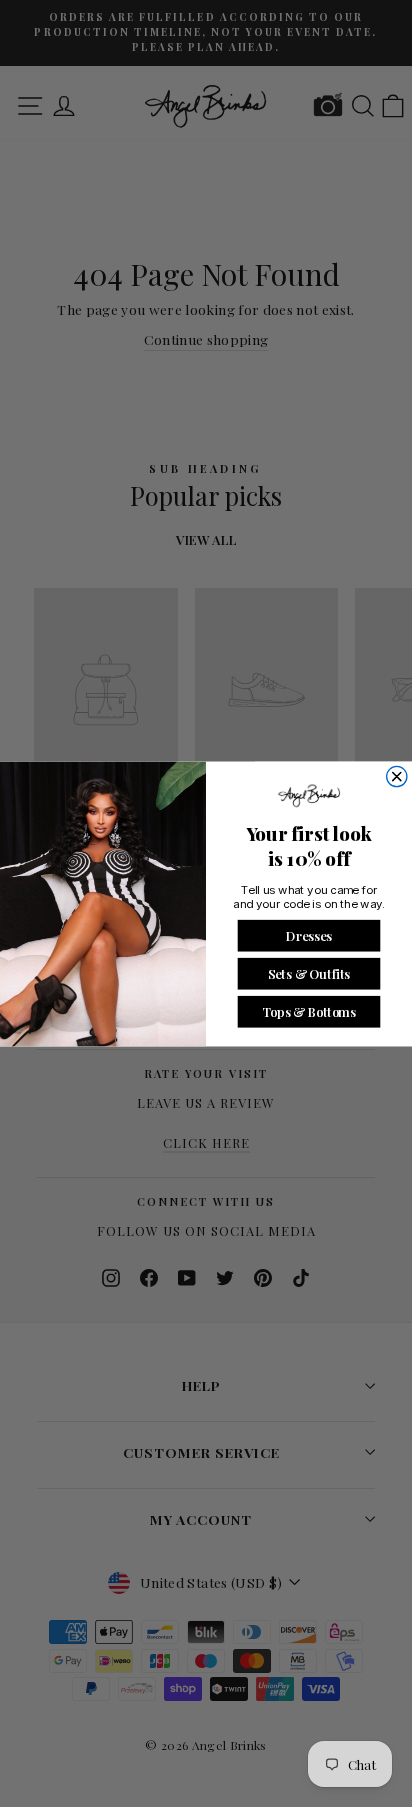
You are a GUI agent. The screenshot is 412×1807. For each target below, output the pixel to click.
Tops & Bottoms (308, 1010)
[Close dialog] (397, 776)
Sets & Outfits (309, 972)
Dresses (309, 934)
